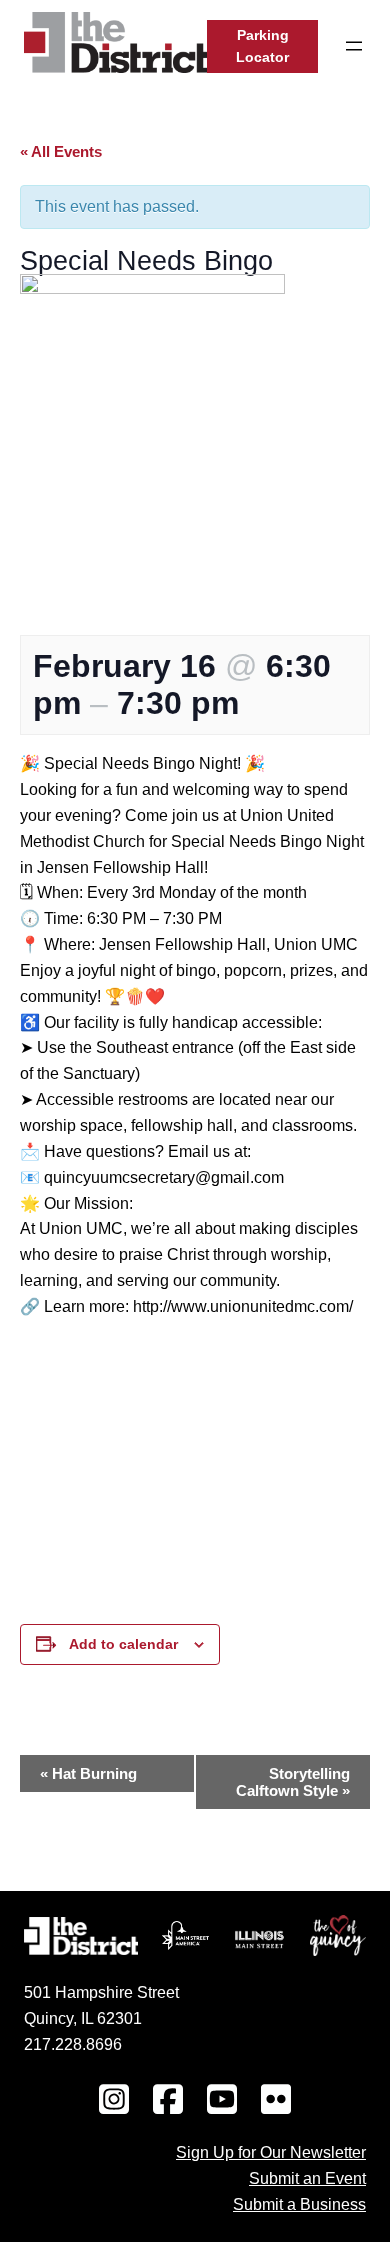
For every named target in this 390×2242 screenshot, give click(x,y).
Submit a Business (299, 2204)
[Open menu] (354, 46)
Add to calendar (123, 1644)
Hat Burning (88, 1773)
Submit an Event (307, 2178)
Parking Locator (262, 46)
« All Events (61, 151)
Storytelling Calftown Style (293, 1782)
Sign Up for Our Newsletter (271, 2152)
